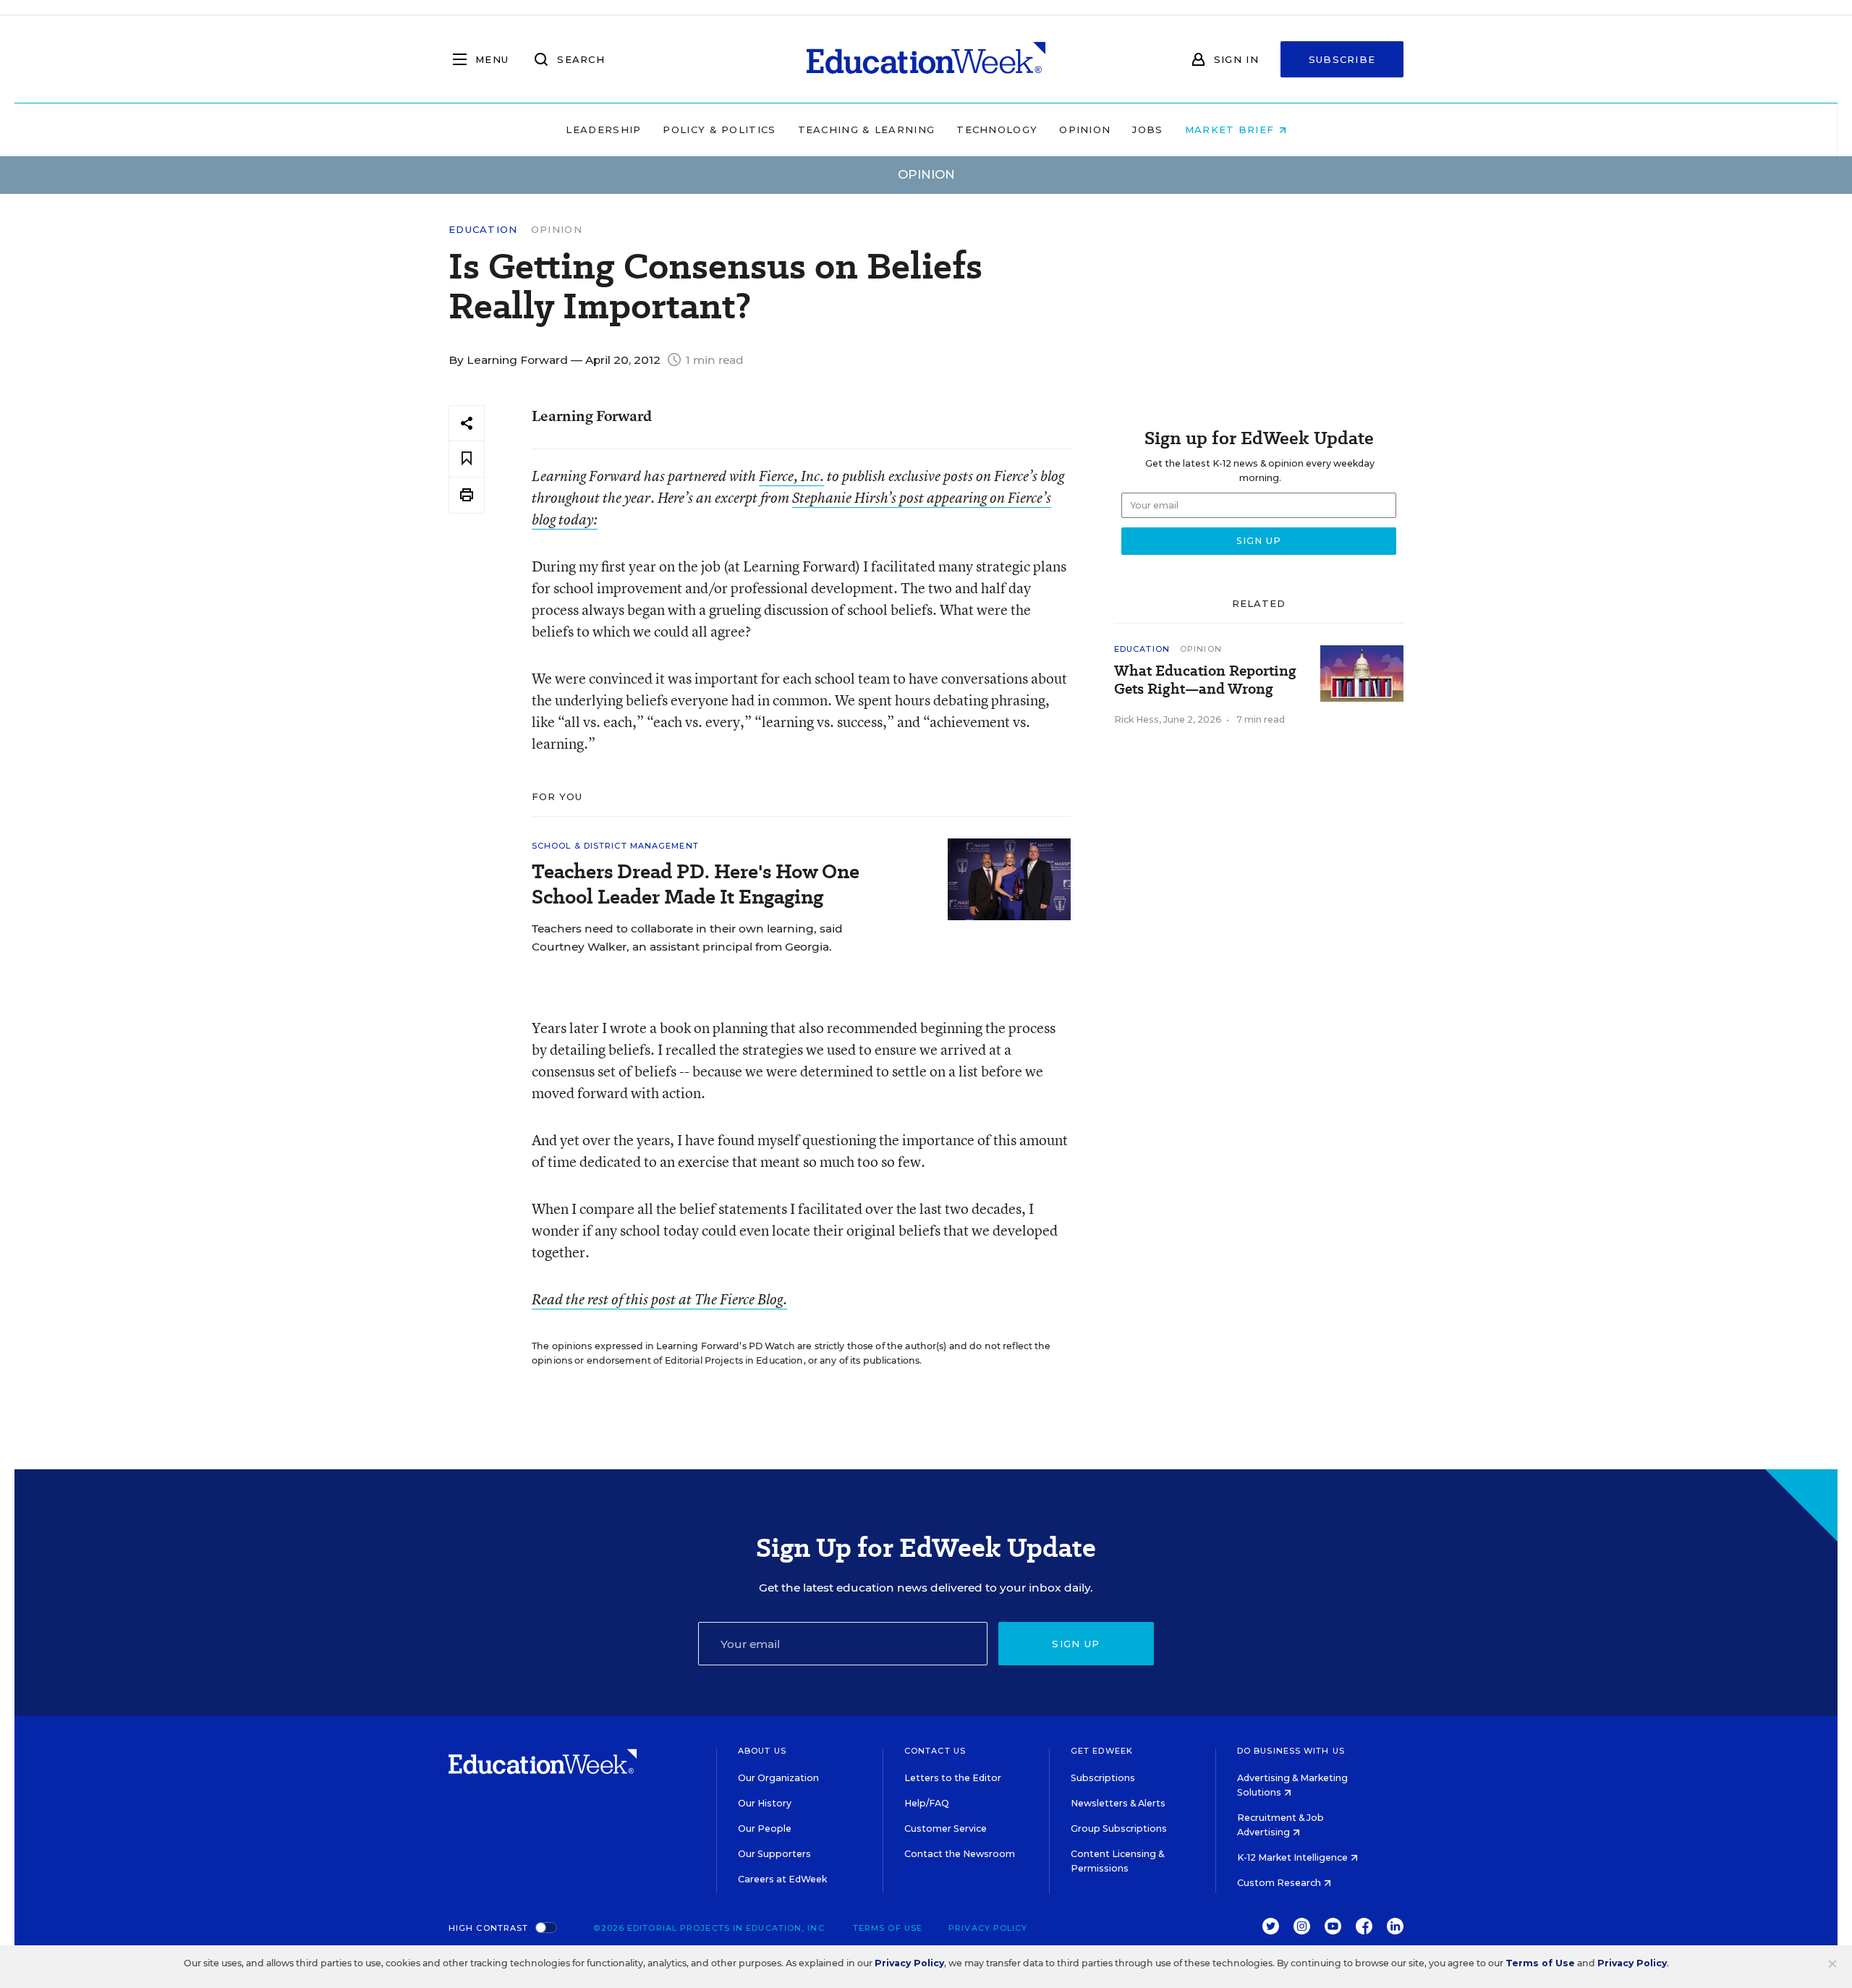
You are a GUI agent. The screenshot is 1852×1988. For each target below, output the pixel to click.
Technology (997, 129)
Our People (765, 1828)
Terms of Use (888, 1928)
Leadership (603, 129)
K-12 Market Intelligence (1294, 1857)
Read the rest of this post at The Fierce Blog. (659, 1299)
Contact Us (935, 1751)
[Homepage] (926, 59)
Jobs (1147, 129)
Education (483, 230)
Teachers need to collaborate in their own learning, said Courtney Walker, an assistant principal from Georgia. (687, 938)
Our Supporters (774, 1854)
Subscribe (1342, 59)
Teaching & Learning (867, 129)
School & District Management (615, 846)
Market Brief (1232, 129)
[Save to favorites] (467, 459)
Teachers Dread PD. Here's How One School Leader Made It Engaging (696, 884)
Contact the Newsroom (960, 1854)
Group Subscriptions (1119, 1828)
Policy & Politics (719, 129)
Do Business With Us (1291, 1751)
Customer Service (946, 1828)
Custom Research (1280, 1883)
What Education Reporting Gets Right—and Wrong (1205, 680)
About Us (762, 1751)
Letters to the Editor (953, 1778)
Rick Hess (1137, 719)
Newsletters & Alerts (1118, 1803)
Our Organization (778, 1778)
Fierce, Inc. (791, 476)
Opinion (1085, 129)
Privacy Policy (988, 1928)
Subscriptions (1103, 1778)
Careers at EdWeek (782, 1879)
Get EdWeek (1102, 1751)
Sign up (1076, 1644)
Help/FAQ (927, 1803)
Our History (765, 1803)
